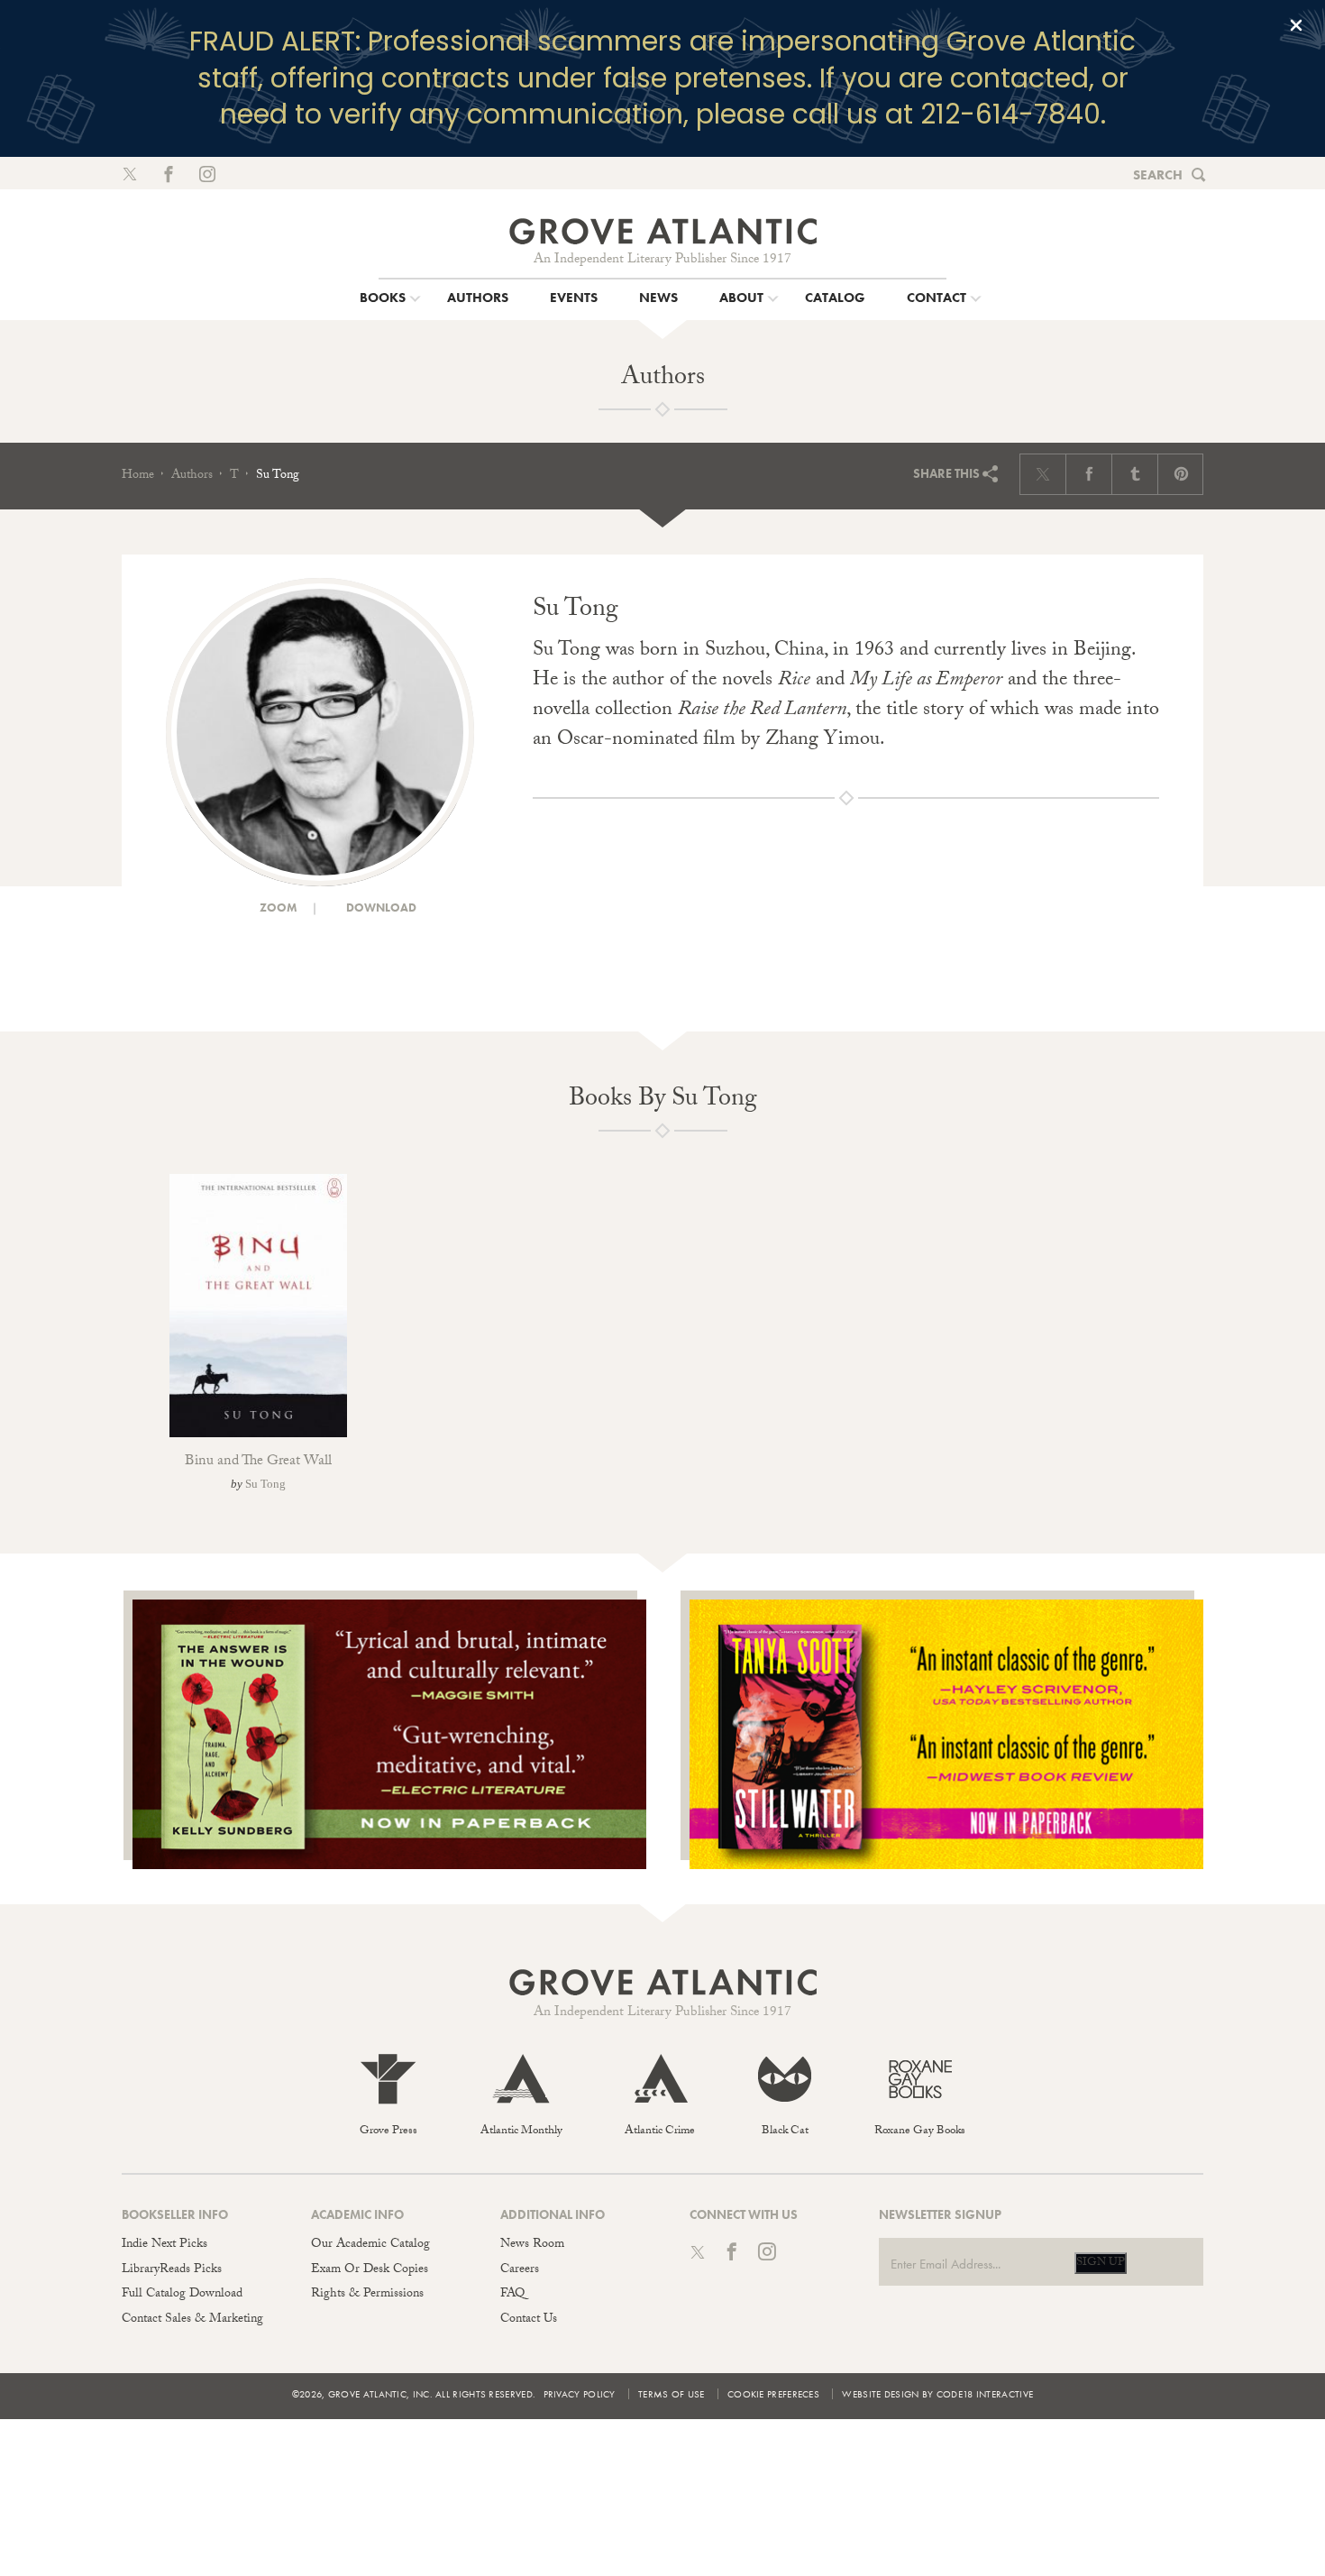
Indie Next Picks (164, 2245)
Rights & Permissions (367, 2295)
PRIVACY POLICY (580, 2394)
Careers (520, 2270)
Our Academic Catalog (370, 2245)
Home (138, 476)
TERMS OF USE (672, 2394)
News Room (532, 2245)
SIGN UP (1101, 2263)
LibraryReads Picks (172, 2270)
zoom (277, 908)
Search (1158, 175)
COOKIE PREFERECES (773, 2394)
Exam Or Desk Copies (370, 2270)
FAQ (512, 2295)
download (380, 908)
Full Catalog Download (182, 2295)
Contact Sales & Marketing (192, 2320)
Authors (192, 476)
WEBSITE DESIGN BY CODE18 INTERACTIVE (937, 2394)
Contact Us (529, 2320)
